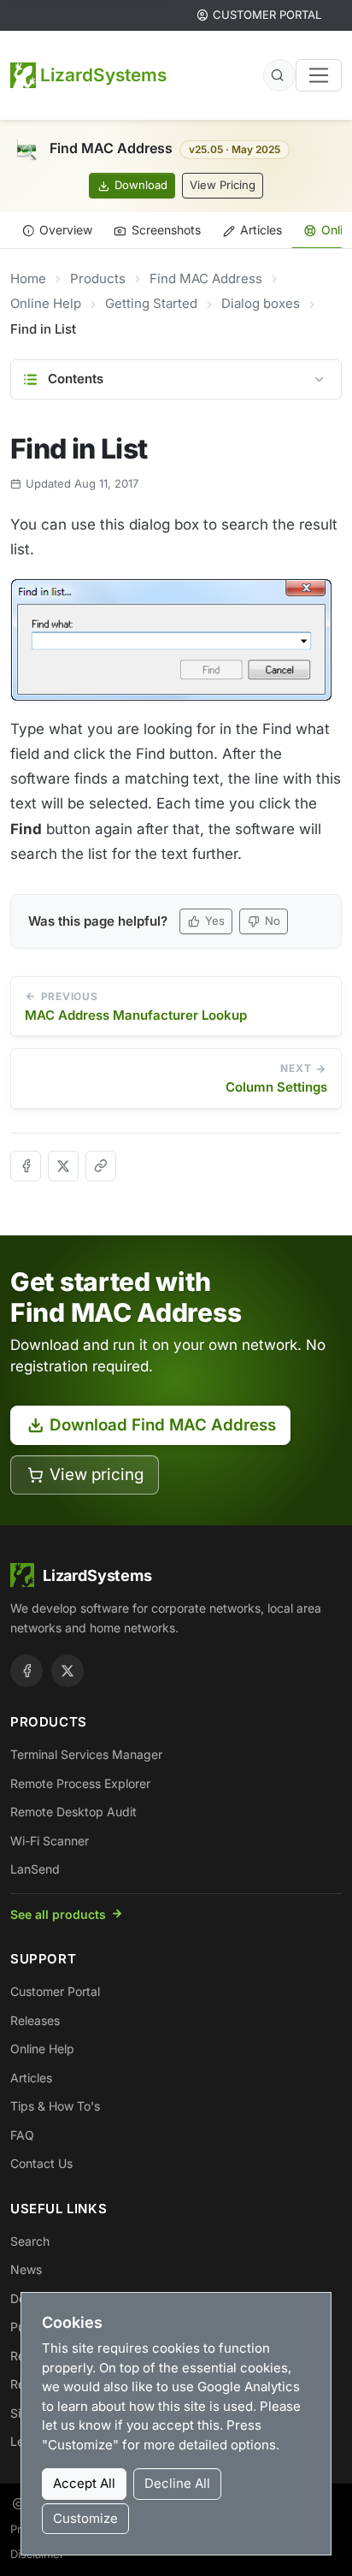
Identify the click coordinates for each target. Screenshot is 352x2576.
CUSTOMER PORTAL (267, 15)
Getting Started (151, 303)
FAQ (22, 2135)
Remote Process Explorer (80, 1783)
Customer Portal (55, 1991)
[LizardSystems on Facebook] (26, 1671)
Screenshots (166, 230)
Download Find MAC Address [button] (163, 1425)
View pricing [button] (97, 1475)
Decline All (177, 2483)
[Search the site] (279, 75)
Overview (66, 230)
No (273, 921)
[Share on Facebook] (26, 1166)
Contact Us (41, 2163)
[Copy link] (101, 1166)
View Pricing (223, 185)
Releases (35, 2020)
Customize (85, 2518)
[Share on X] (63, 1166)
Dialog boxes (261, 303)
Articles (261, 230)
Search (30, 2241)
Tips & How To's (55, 2106)
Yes (215, 921)
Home (28, 278)
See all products (58, 1914)
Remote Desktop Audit (73, 1812)
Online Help (46, 303)
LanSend (35, 1869)
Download (141, 185)
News (26, 2269)
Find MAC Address (206, 278)
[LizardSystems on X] (67, 1671)
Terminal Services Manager (86, 1754)
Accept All (84, 2483)
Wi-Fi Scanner (50, 1841)
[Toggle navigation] (319, 75)
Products (98, 278)
